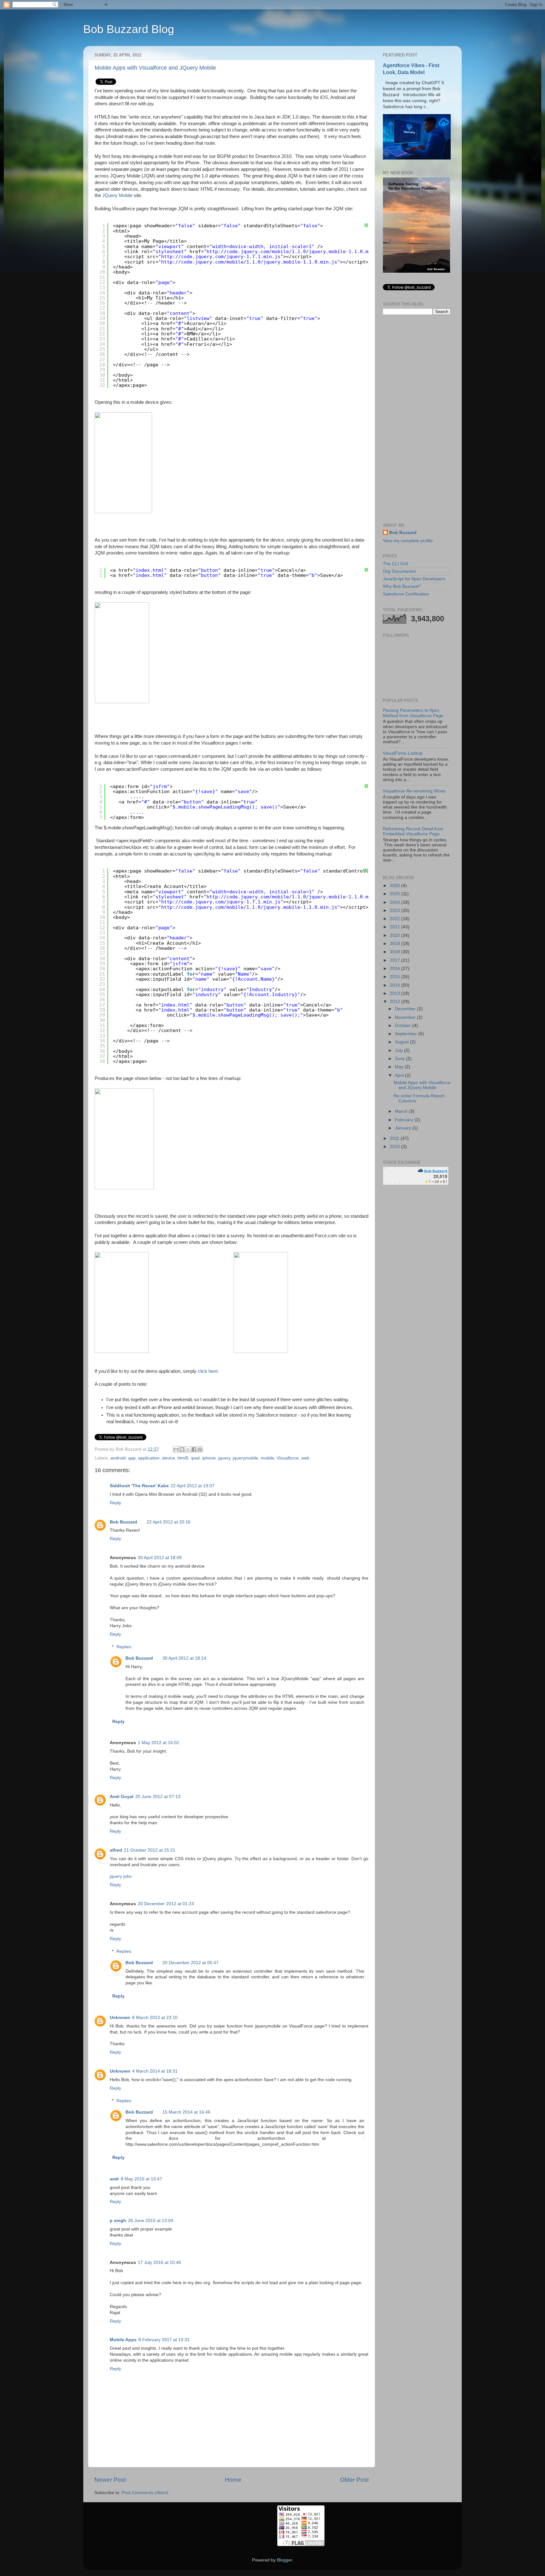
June (400, 1059)
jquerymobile (246, 1458)
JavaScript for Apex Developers (414, 579)
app (132, 1458)
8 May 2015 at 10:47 (141, 2179)
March (402, 1111)
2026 (396, 886)
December (406, 1009)
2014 (396, 985)
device (169, 1458)
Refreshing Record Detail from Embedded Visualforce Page (413, 831)
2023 (396, 911)
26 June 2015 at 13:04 (151, 2221)
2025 (396, 894)
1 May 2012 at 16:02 (158, 1743)
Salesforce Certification (406, 594)
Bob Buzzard (123, 1522)
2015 (396, 977)
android (118, 1458)
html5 (183, 1458)
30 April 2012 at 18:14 (184, 1658)
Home (233, 2480)
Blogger (284, 2560)
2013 (396, 993)
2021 (396, 927)
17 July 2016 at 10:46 (159, 2263)
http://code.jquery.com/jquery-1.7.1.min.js (221, 257)
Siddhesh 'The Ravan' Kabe (139, 1486)
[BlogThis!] (182, 1449)
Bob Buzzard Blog (129, 29)
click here (208, 1371)
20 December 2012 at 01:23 (166, 1904)
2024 (396, 902)
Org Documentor (400, 571)
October (404, 1026)
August (402, 1042)
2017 (396, 960)
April (400, 1075)
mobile (267, 1458)
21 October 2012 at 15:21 (150, 1850)
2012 (396, 1002)
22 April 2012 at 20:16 (169, 1522)
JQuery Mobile (117, 195)
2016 (396, 969)
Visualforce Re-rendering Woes (414, 791)
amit (114, 2179)
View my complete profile (408, 541)
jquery (224, 1458)
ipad (195, 1458)
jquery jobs (121, 1876)
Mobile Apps (123, 2340)
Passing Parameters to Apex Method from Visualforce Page (413, 713)
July (399, 1050)
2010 (396, 1147)
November (406, 1017)
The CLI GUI (396, 564)
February (405, 1120)
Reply (115, 1503)
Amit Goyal (122, 1797)
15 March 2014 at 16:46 (186, 2112)
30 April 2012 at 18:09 (160, 1558)
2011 (395, 1138)
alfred (116, 1850)
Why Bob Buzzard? (402, 586)
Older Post (354, 2480)
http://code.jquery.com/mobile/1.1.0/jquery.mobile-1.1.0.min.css (296, 252)
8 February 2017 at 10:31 (164, 2340)
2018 (396, 952)
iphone (209, 1458)
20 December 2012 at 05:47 (190, 1963)
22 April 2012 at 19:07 (193, 1486)
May (400, 1067)
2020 (396, 935)
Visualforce (288, 1458)
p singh (118, 2221)
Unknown (120, 2018)
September (407, 1034)
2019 (396, 944)
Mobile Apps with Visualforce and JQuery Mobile (155, 68)
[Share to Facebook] (194, 1449)
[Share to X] (188, 1449)
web (305, 1458)
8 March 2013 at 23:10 (155, 2018)
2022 (396, 919)
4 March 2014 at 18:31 (155, 2071)
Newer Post (110, 2480)
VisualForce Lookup (403, 753)
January (404, 1128)
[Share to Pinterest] (200, 1449)
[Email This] (176, 1449)
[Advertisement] (417, 419)
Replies (124, 1647)
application (149, 1458)
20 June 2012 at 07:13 (158, 1797)
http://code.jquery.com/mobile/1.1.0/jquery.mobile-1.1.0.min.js (249, 262)
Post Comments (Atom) (145, 2493)
